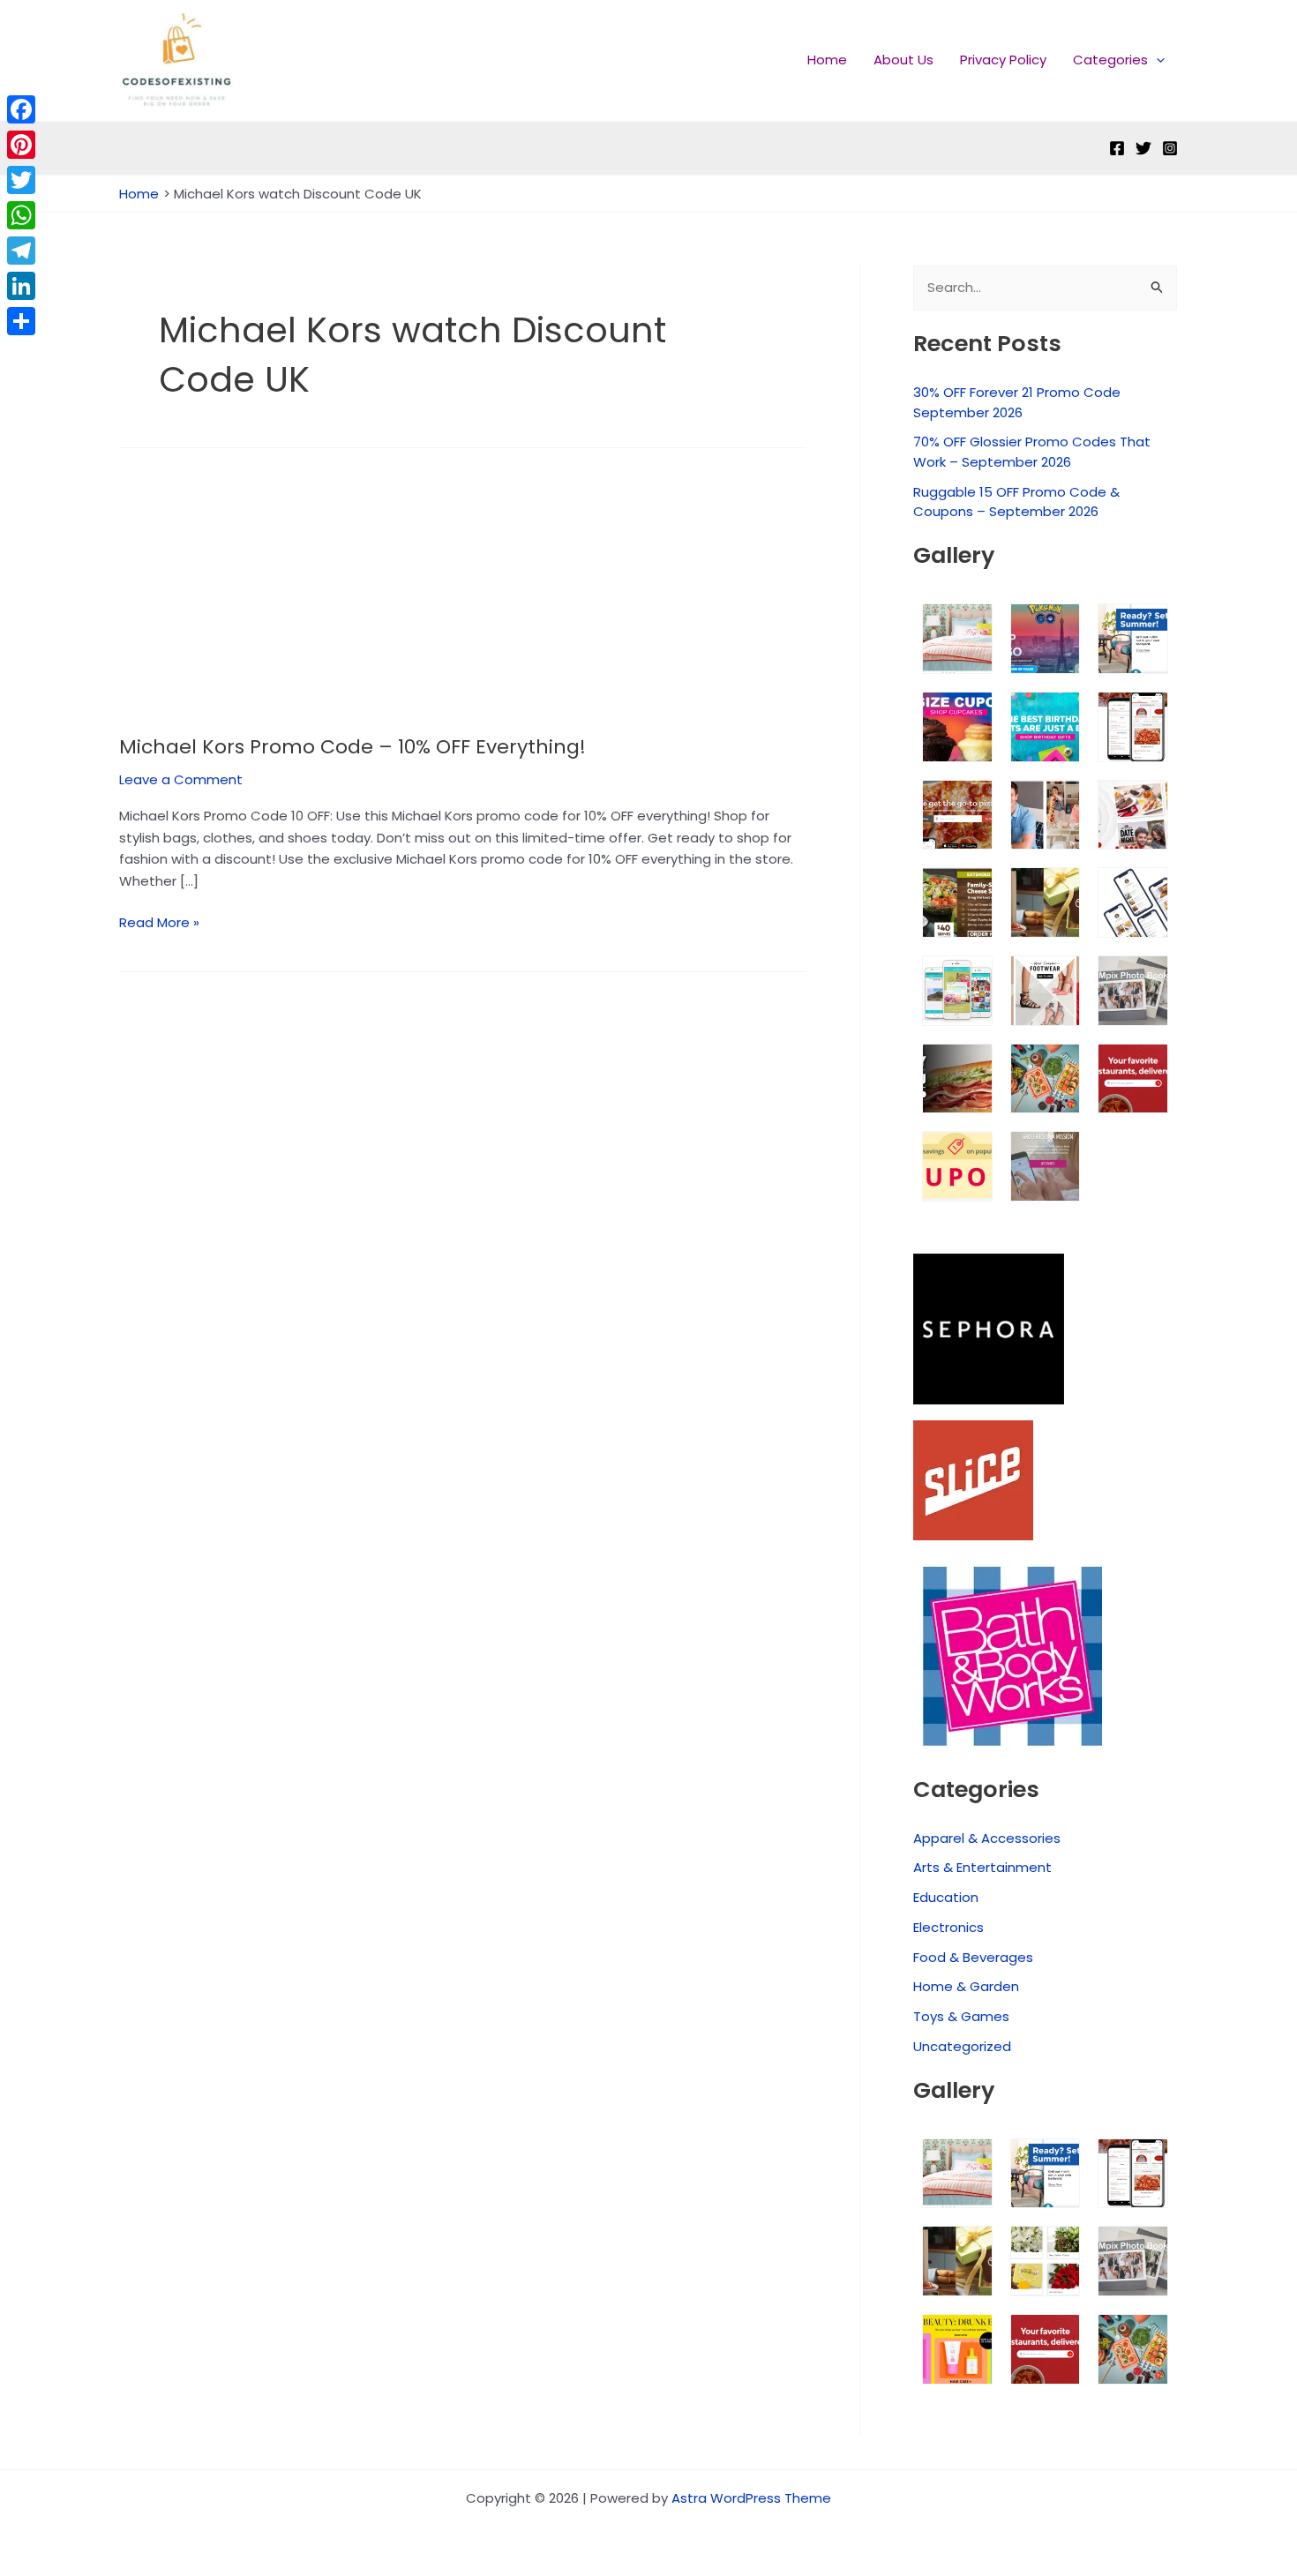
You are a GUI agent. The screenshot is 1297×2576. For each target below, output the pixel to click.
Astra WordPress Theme (751, 2498)
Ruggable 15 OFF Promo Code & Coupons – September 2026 (1016, 502)
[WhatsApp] (21, 215)
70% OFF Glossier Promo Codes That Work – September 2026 (1032, 452)
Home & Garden (966, 1986)
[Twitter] (1143, 148)
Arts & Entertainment (982, 1867)
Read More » (159, 922)
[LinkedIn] (21, 286)
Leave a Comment (181, 779)
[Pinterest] (21, 145)
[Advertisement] (463, 604)
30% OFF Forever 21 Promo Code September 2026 (1017, 402)
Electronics (948, 1927)
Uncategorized (962, 2046)
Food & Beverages (973, 1957)
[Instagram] (1170, 148)
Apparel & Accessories (987, 1838)
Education (946, 1897)
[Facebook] (1117, 148)
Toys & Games (961, 2016)
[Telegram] (21, 251)
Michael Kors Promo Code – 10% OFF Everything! (352, 747)
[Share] (21, 321)
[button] (1156, 60)
